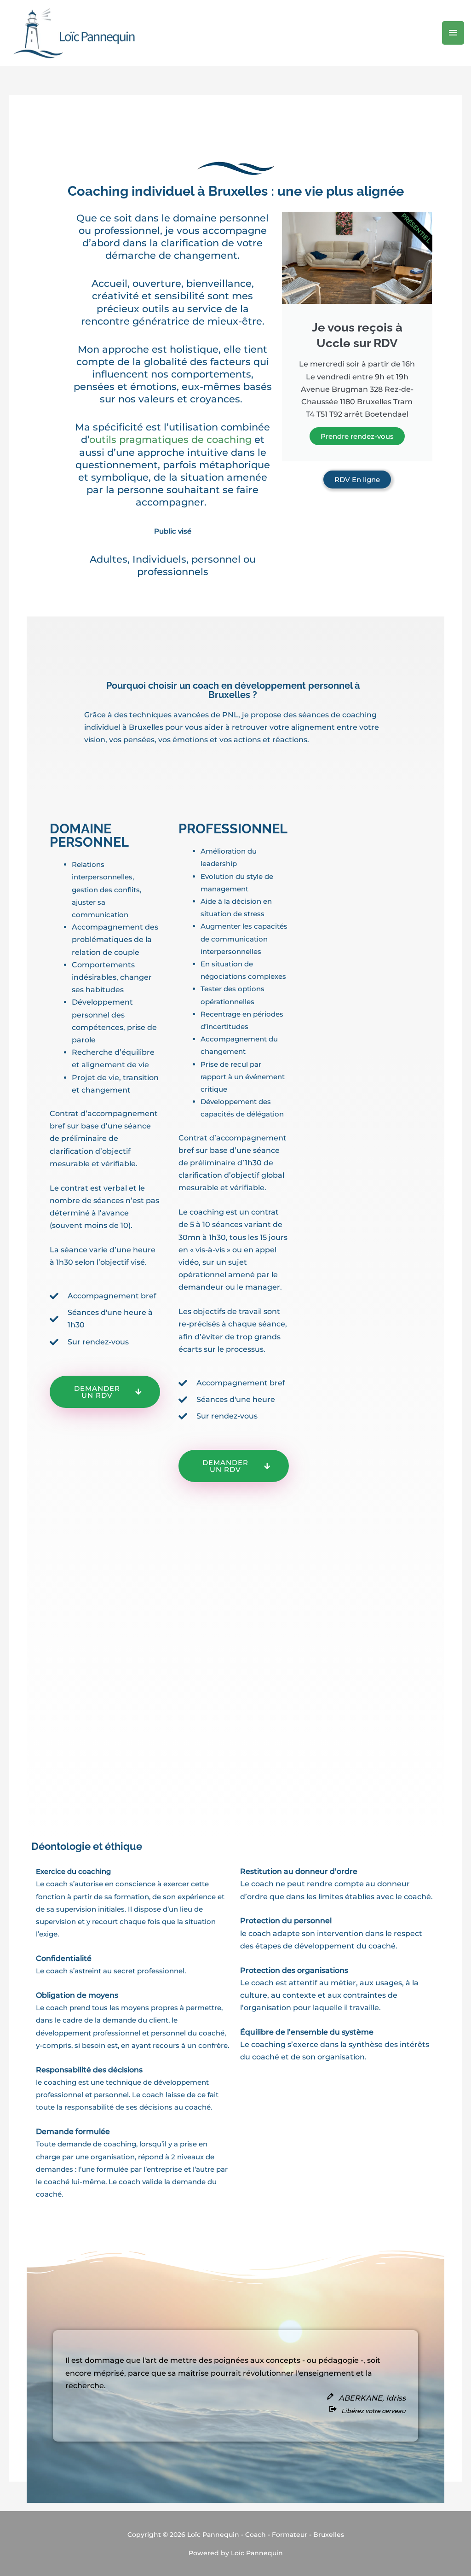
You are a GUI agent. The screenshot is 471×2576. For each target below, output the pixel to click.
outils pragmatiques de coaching (170, 439)
